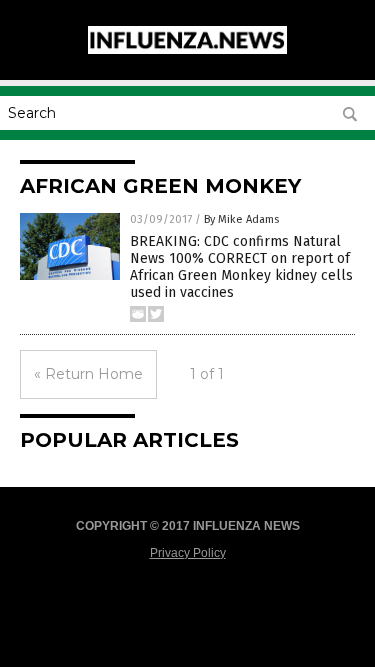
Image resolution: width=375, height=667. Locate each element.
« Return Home (88, 374)
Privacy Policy (188, 553)
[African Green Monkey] (188, 50)
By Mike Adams (241, 219)
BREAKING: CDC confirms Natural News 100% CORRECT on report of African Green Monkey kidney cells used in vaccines (241, 266)
